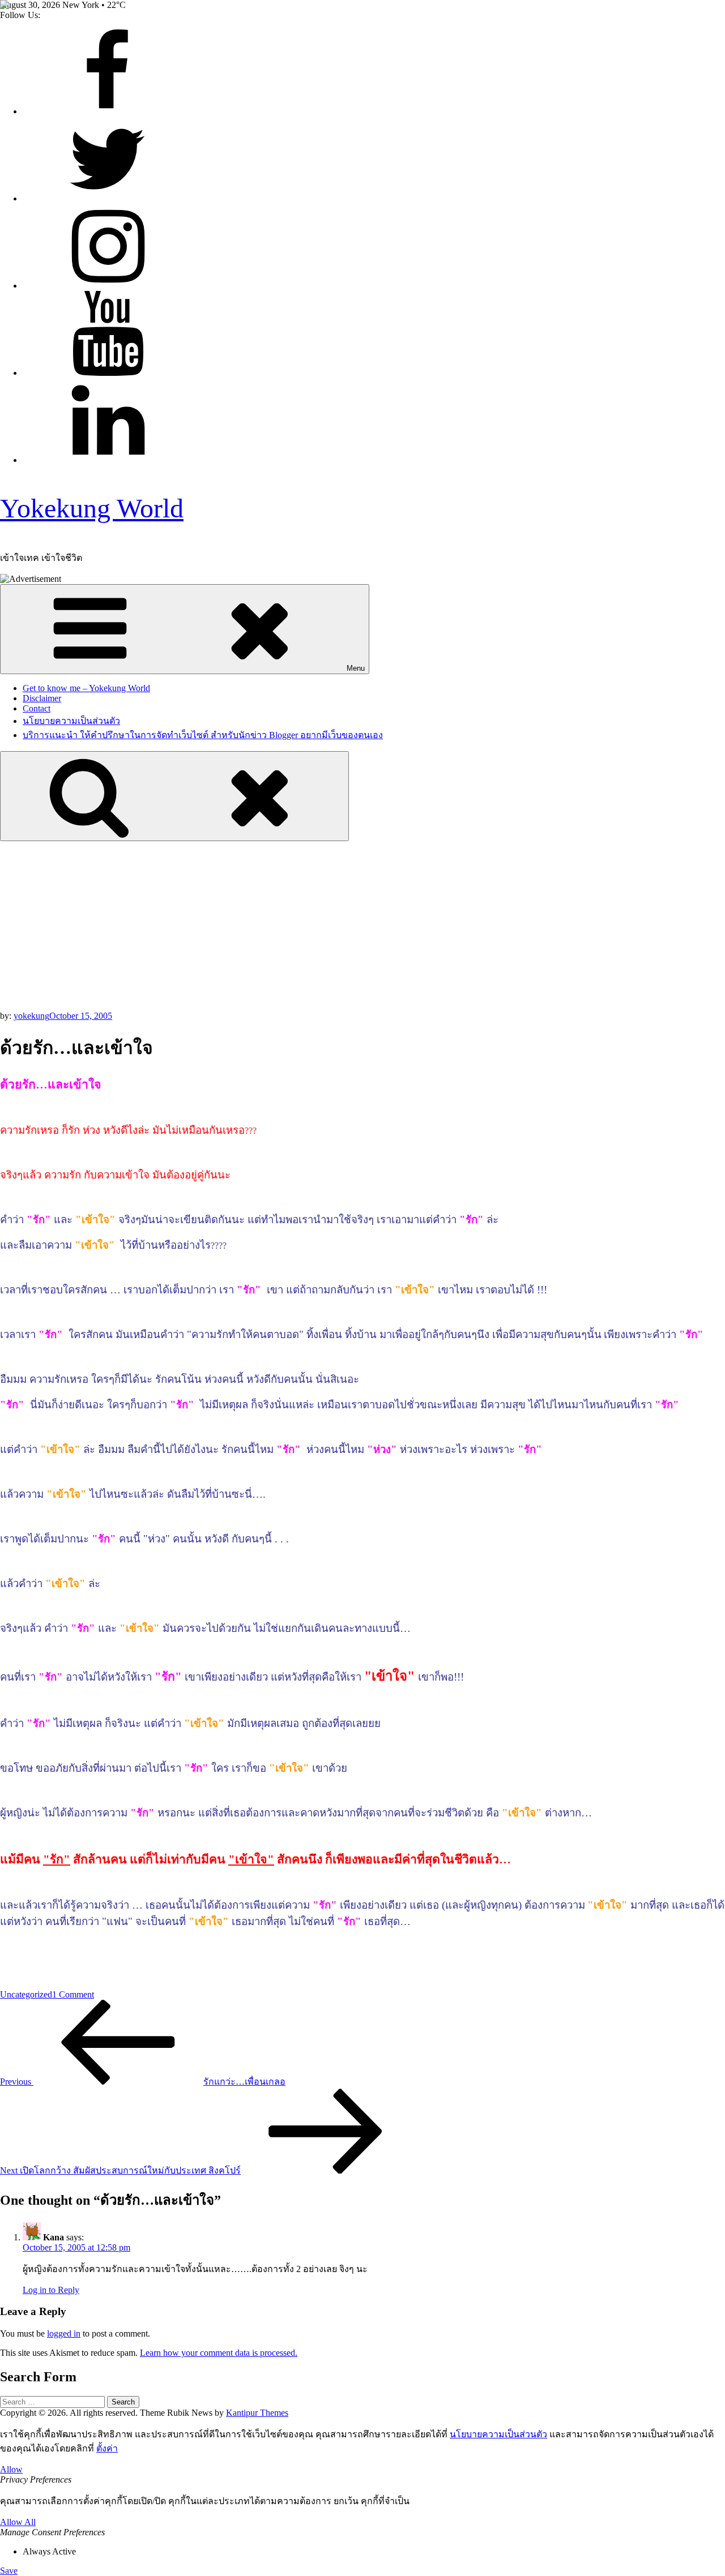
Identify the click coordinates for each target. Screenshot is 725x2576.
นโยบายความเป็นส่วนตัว (71, 721)
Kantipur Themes (257, 2413)
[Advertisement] (362, 926)
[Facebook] (108, 111)
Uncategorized (26, 1994)
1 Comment (73, 1994)
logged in (64, 2333)
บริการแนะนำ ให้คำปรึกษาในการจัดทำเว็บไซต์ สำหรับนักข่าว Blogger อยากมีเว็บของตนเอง (203, 735)
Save (9, 2571)
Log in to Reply (51, 2290)
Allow (11, 2469)
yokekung (31, 1016)
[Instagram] (108, 286)
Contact (37, 708)
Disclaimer (42, 698)
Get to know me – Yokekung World (86, 688)
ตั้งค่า (107, 2448)
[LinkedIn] (108, 460)
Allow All (18, 2522)
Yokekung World (92, 508)
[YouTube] (108, 373)
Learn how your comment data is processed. (219, 2353)
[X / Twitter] (108, 198)
